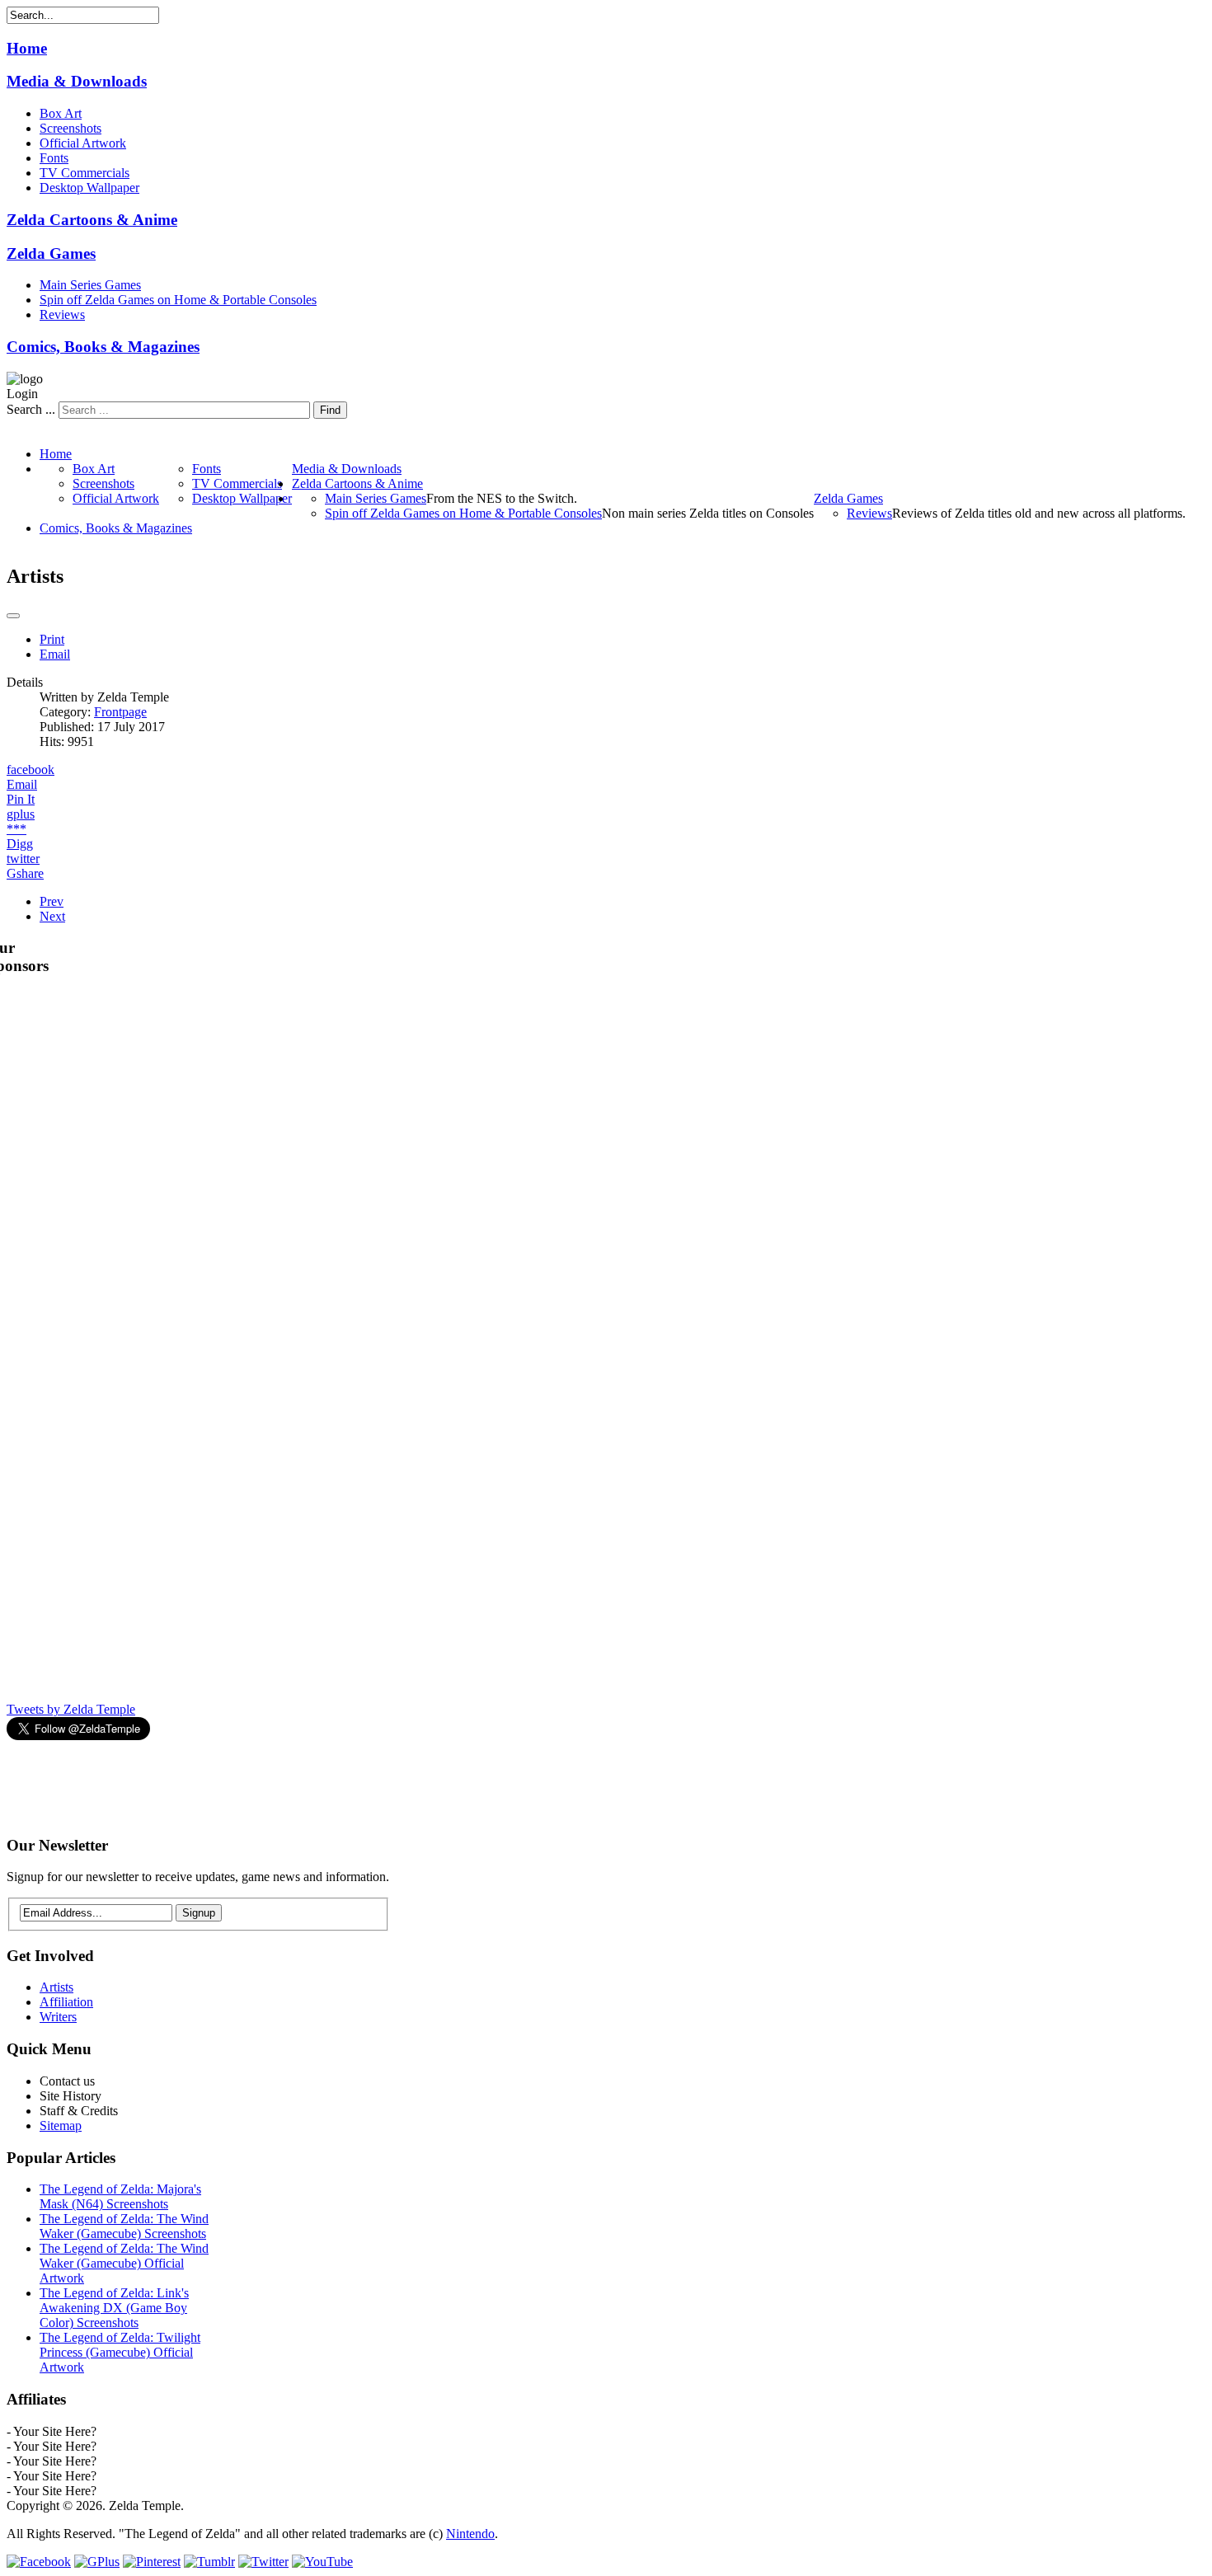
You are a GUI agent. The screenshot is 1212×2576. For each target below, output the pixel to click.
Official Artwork (83, 143)
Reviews (62, 314)
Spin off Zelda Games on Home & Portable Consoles (178, 300)
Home (27, 48)
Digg (20, 844)
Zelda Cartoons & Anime (92, 220)
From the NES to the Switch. (502, 498)
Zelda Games (51, 253)
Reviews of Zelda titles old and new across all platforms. (1039, 513)
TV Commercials (85, 173)
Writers (58, 2017)
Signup (199, 1913)
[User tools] (13, 616)
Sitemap (61, 2126)
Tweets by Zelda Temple (71, 1709)
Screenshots (70, 128)
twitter (23, 859)
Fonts (54, 158)
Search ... (31, 409)
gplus (21, 814)
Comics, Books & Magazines (103, 347)
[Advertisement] (307, 1781)
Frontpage (120, 712)
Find (330, 410)
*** (16, 829)
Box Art (61, 113)
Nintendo (470, 2534)
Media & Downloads (77, 81)
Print (52, 639)
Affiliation (66, 2002)
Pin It (21, 799)
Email (55, 654)
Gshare (25, 873)
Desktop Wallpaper (89, 188)
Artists (56, 1987)
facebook (31, 770)
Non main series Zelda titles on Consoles (708, 513)
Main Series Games (90, 285)
